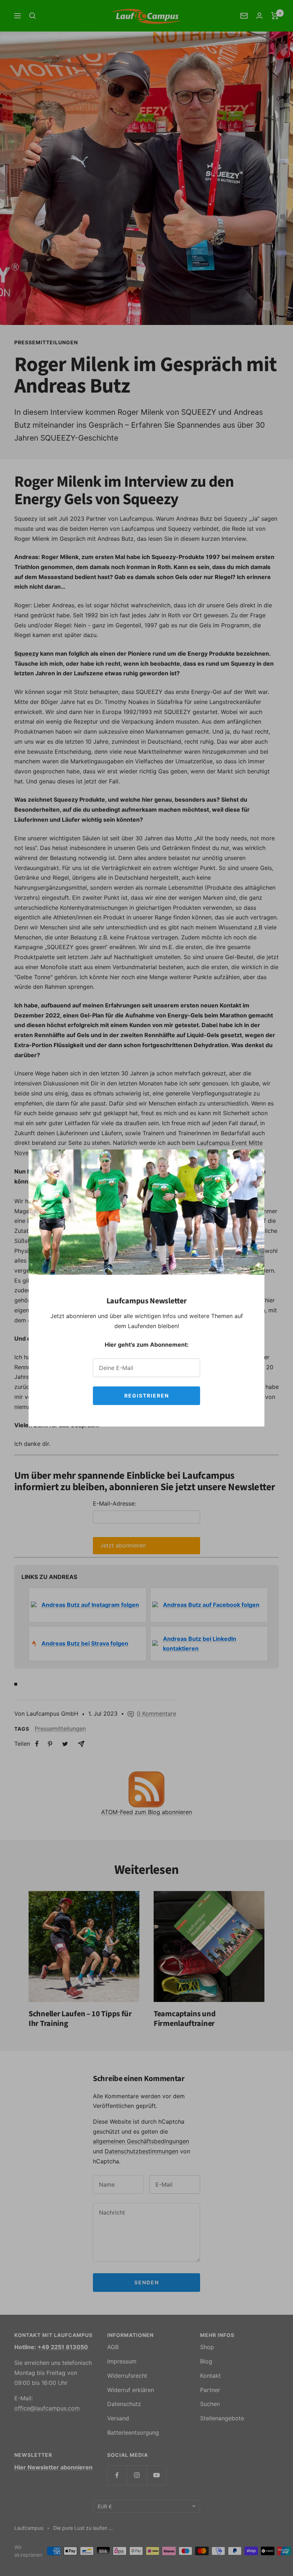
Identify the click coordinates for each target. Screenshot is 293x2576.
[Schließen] (253, 1161)
